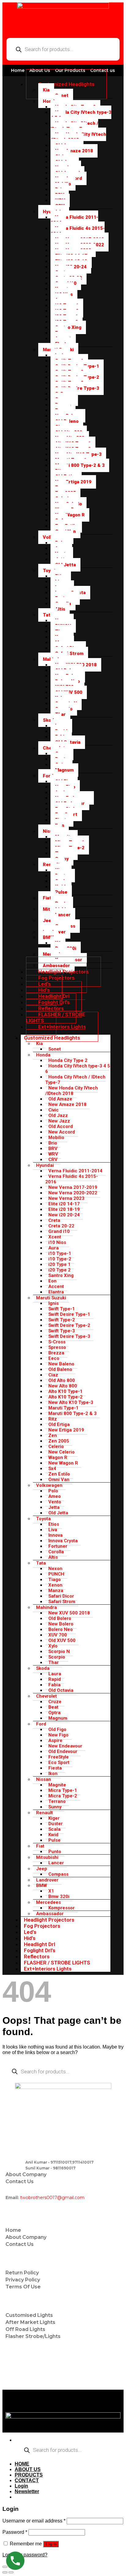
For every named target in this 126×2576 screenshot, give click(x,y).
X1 (51, 1891)
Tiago (55, 1580)
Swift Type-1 (62, 1309)
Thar (54, 1662)
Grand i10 (59, 1231)
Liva (53, 1530)
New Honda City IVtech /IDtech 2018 (78, 137)
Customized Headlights (66, 84)
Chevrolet (46, 1696)
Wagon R (58, 1457)
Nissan (50, 831)
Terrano (57, 1801)
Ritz (53, 1419)
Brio (53, 1143)
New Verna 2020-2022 (73, 1193)
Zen (53, 1435)
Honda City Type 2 (68, 1060)
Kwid (53, 1835)
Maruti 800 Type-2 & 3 (80, 465)
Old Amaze (60, 1099)
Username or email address (34, 2521)
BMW (48, 937)
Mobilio (56, 1137)
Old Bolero (60, 1618)
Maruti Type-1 (63, 1408)
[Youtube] (13, 2378)
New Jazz (59, 1121)
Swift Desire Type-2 (69, 1325)
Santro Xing (68, 327)
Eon (52, 1281)
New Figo (58, 1735)
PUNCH (56, 1574)
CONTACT (27, 2480)
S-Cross (57, 1342)
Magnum (64, 770)
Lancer (63, 915)
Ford (48, 776)
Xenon (55, 1585)
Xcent (55, 1237)
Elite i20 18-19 (64, 1209)
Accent (56, 1286)
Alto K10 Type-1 (65, 1391)
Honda (50, 101)
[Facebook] (31, 2378)
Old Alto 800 (62, 1380)
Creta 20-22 (61, 1226)
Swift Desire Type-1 (69, 1314)
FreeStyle (59, 1757)
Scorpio (57, 1657)
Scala (54, 1829)
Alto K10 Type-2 (65, 1397)
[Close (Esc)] (5, 2567)
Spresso (57, 1347)
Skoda (50, 720)
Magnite (57, 1785)
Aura (54, 1248)
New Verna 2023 (66, 1198)
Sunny (55, 1807)
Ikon (53, 1774)
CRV (53, 1160)
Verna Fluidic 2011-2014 (74, 220)
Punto (55, 1852)
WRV (53, 1154)
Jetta (54, 1507)
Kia (46, 90)
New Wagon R (70, 515)
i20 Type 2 (59, 1270)
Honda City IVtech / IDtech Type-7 (74, 126)
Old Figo (57, 1729)
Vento (55, 1502)
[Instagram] (49, 2378)
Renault (44, 1813)
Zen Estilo (59, 1474)
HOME (22, 2464)
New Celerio (61, 1452)
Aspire (55, 1740)
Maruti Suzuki (51, 1298)
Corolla (56, 1552)
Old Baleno (60, 1369)
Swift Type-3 (62, 1331)
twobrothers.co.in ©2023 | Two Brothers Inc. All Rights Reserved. (62, 2401)
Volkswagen (49, 1485)
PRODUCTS (29, 2475)
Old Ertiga (59, 1424)
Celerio (56, 1446)
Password (15, 2532)
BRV (53, 1148)
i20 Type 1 (59, 1264)
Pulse (61, 892)
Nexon (55, 1569)
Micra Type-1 (63, 1790)
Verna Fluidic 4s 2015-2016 (78, 231)
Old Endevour (63, 1751)
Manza (56, 1591)
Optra (54, 1713)
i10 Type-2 (60, 1259)
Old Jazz (58, 1115)
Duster (56, 1824)
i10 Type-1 (60, 1253)
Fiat (47, 898)
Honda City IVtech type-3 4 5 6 (81, 115)
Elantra (56, 1292)
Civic (54, 1110)
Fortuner (58, 1546)
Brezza (56, 1353)
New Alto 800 (63, 1386)
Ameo (55, 1496)
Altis (60, 609)
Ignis (54, 1303)
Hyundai (45, 1165)
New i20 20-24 (64, 1215)
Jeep (48, 921)
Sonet (62, 95)
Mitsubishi (47, 1857)
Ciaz (53, 1375)
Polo (53, 1491)
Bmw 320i (59, 1897)
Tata (48, 615)
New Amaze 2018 (74, 151)
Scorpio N (59, 1651)
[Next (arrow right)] (11, 2572)
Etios (54, 1524)
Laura (55, 1674)
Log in (51, 2544)
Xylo (53, 1646)
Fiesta (55, 1768)
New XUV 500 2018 (69, 1613)
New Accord (62, 1132)
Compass (58, 1874)
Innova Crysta (63, 1541)
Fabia (54, 1685)
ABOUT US (28, 2469)
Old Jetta (65, 565)
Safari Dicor (61, 1596)
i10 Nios (57, 1242)
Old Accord (61, 1126)
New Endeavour (65, 1746)
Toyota (43, 1519)
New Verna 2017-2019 (73, 1187)
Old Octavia (61, 1690)
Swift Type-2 (62, 1320)
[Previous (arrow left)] (5, 2572)
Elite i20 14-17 (64, 1204)
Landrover (47, 1880)
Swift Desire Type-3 (69, 1336)
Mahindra (46, 1607)
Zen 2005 (59, 1441)
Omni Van (59, 1480)
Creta (54, 1220)
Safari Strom (69, 653)
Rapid (55, 1679)
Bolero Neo (61, 1629)
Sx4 (52, 1469)
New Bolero (61, 1624)
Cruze (55, 1702)
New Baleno (61, 1364)
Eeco (54, 1358)
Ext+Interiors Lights (62, 1027)
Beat (53, 1707)
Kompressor (61, 1908)
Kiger (54, 1818)
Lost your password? (25, 2555)
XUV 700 (58, 1635)
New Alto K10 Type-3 (71, 1402)
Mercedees (48, 1902)
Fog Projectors (42, 1926)
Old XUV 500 (62, 1640)
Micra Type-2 (63, 1796)
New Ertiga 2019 (73, 482)
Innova (56, 1535)
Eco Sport (59, 1763)
